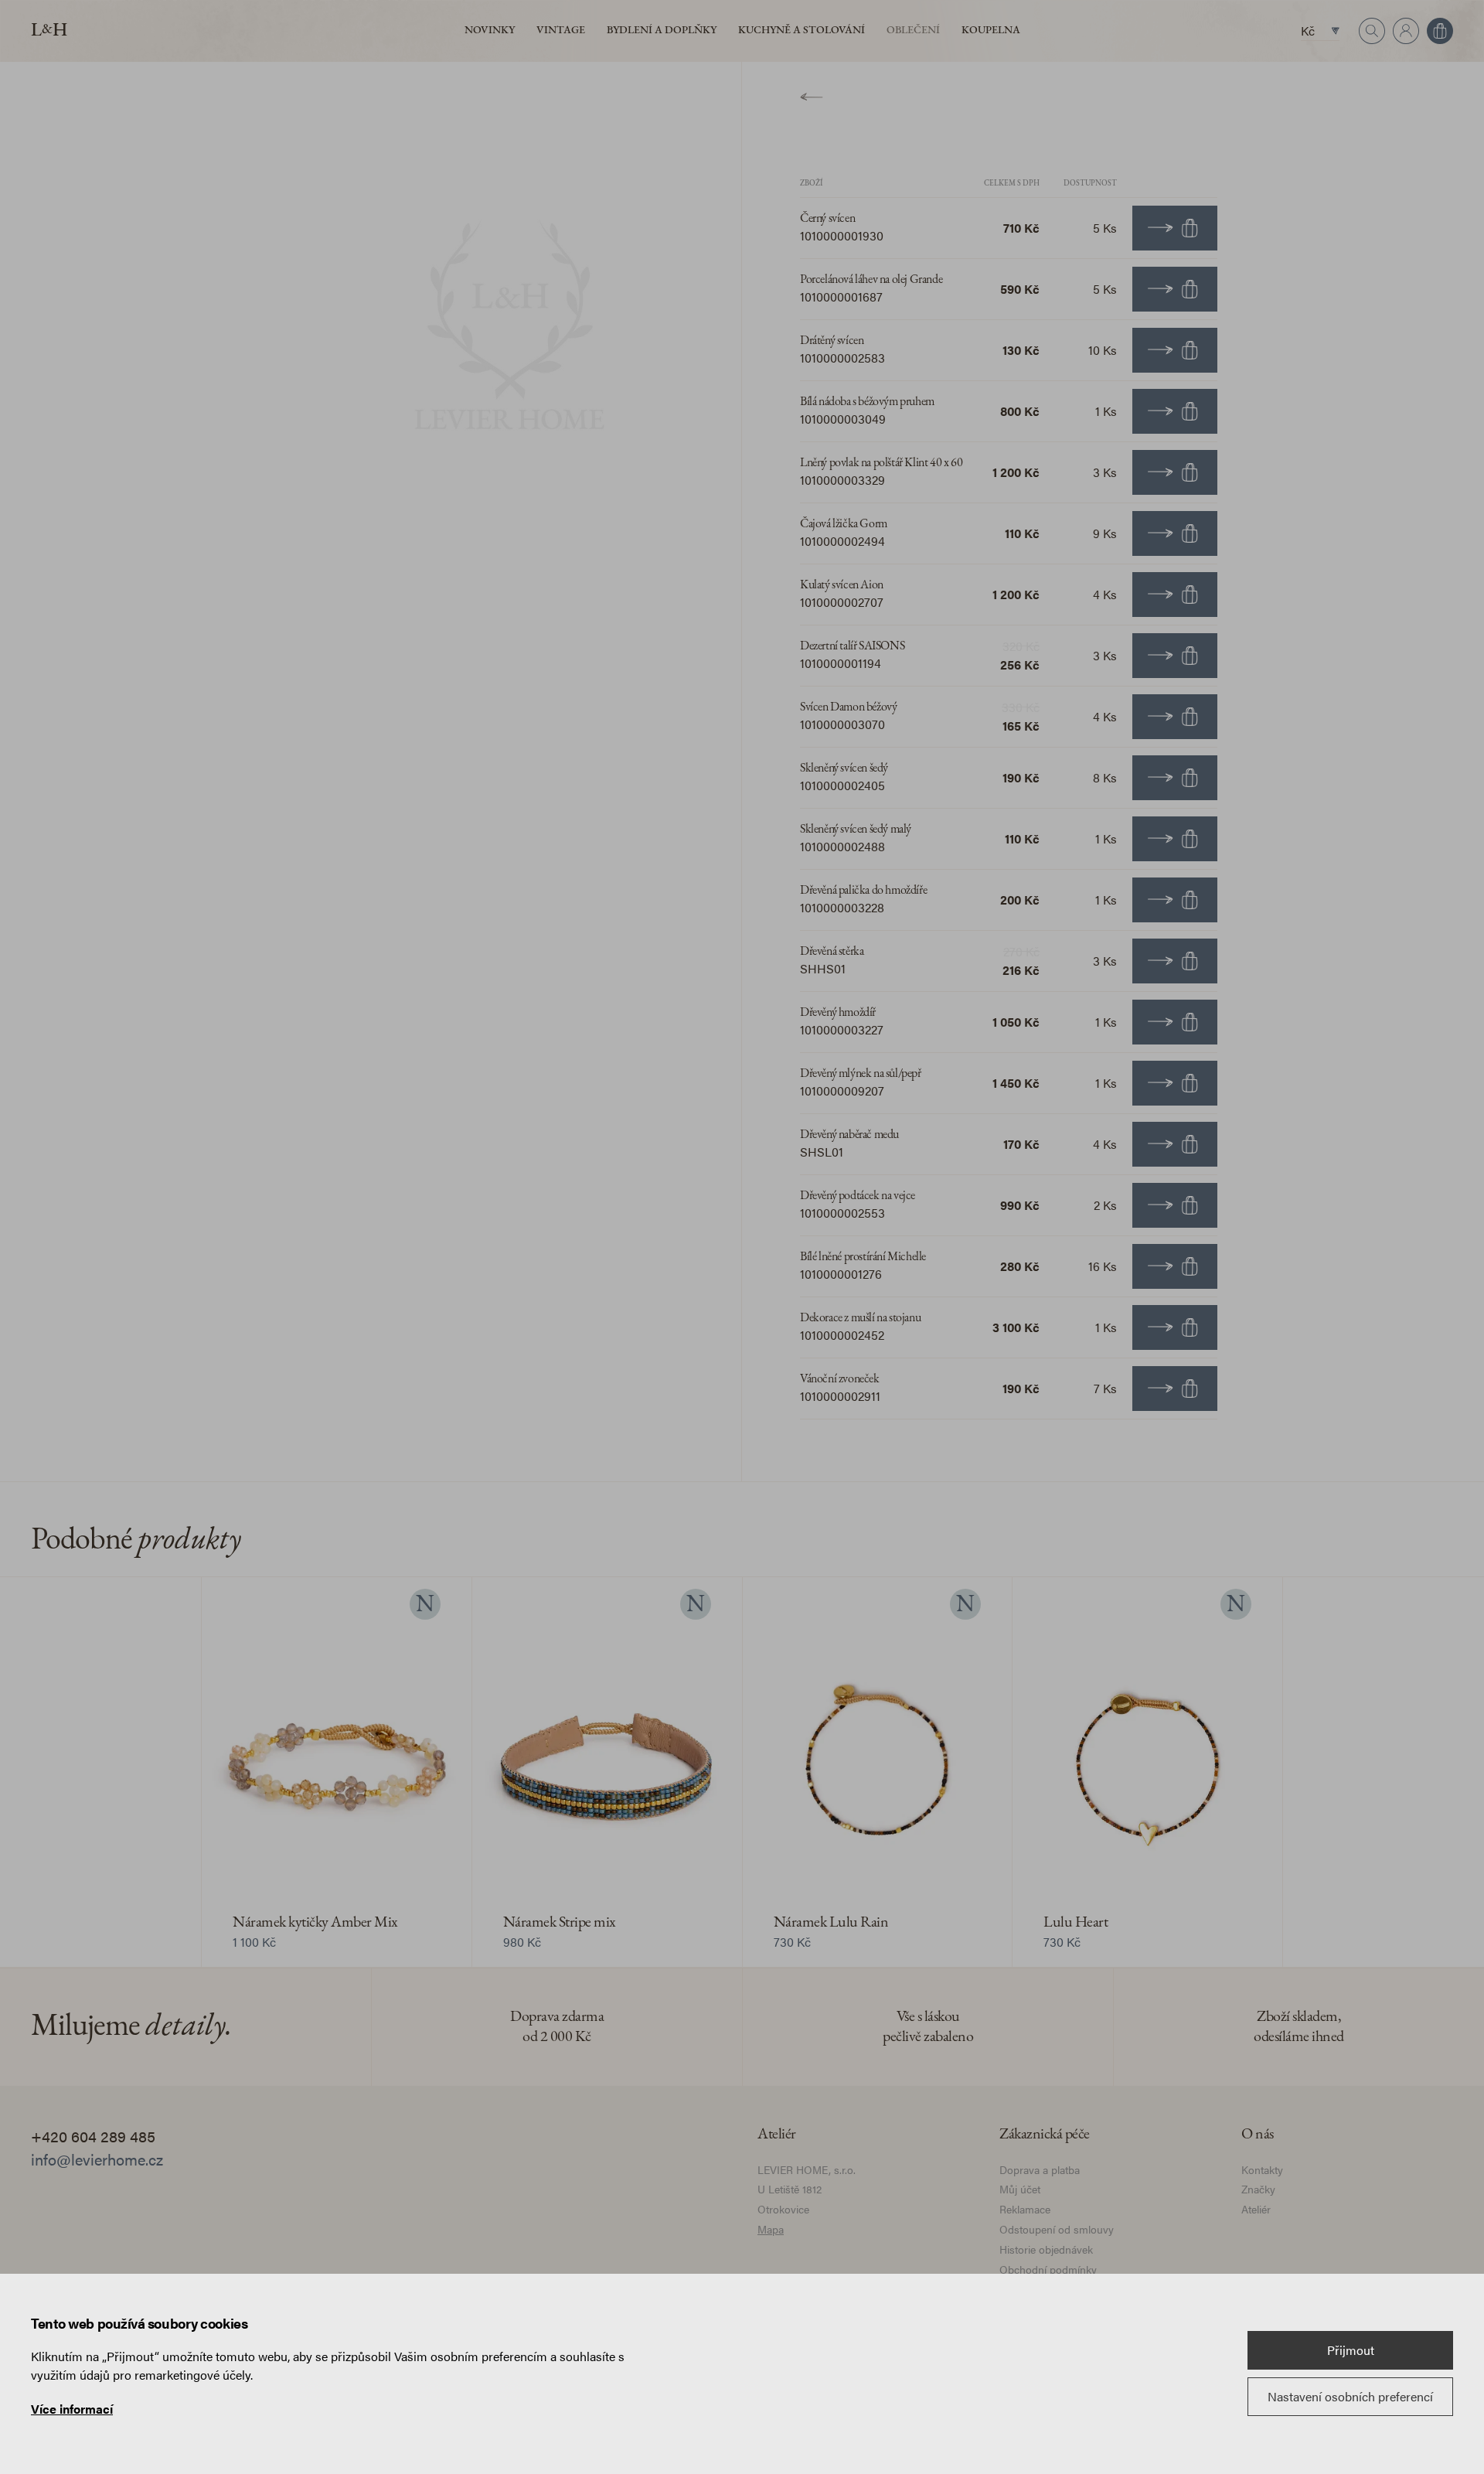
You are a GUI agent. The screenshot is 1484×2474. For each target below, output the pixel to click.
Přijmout (1351, 2350)
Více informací (72, 2409)
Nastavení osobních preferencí (1350, 2396)
